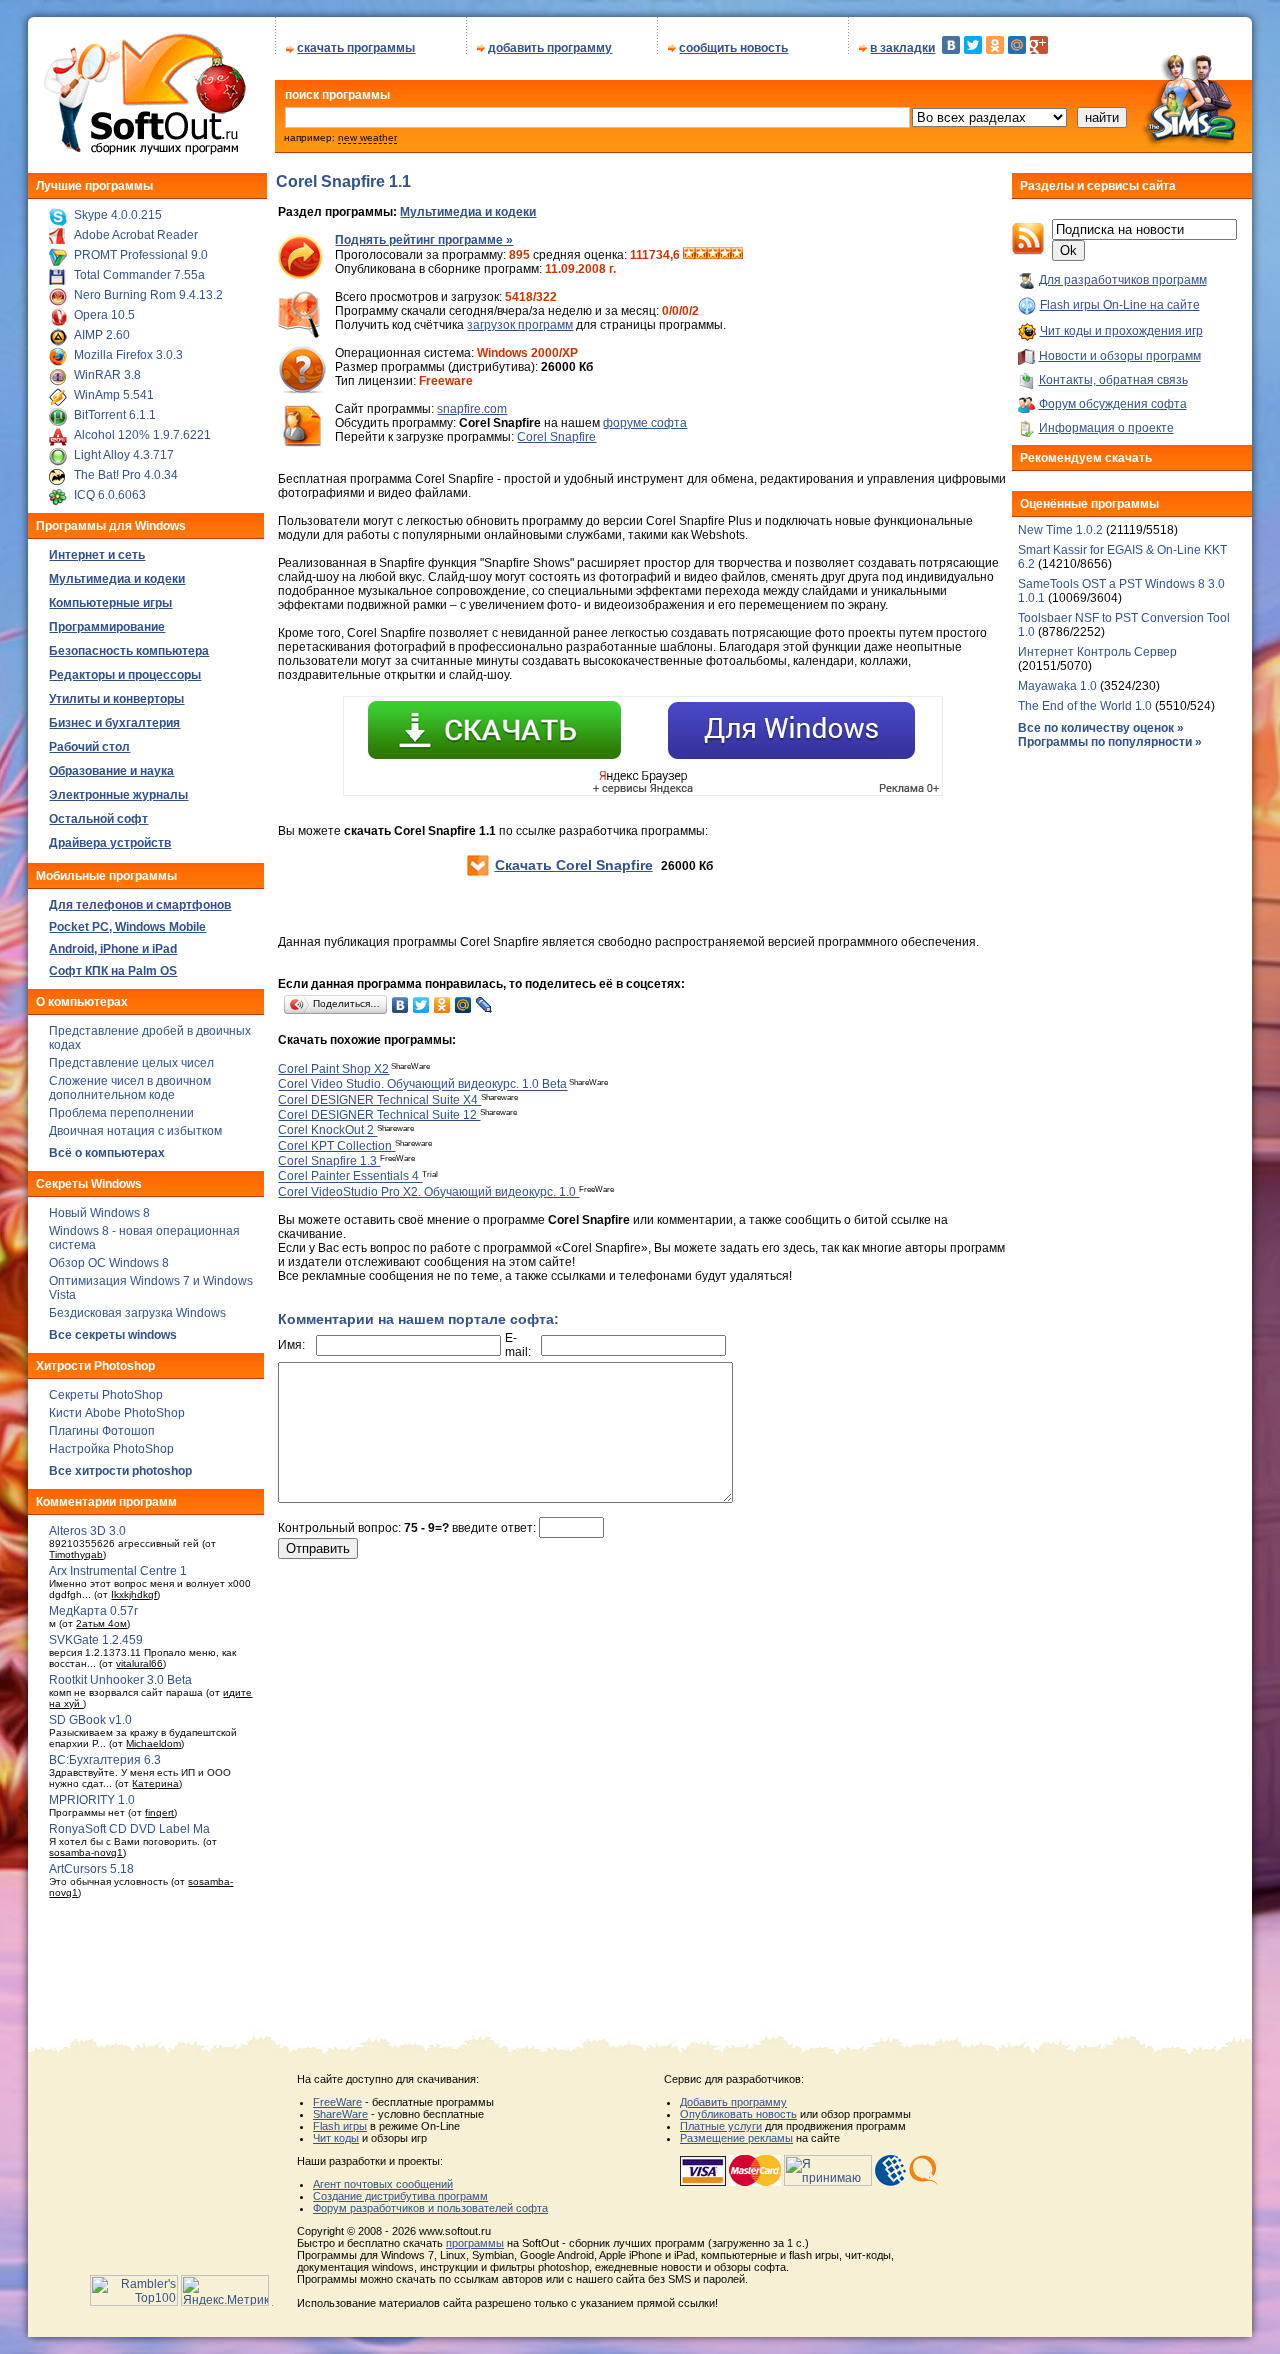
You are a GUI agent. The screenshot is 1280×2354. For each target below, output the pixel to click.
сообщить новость (733, 48)
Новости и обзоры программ (1120, 356)
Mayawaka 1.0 (1059, 686)
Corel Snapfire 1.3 (329, 1161)
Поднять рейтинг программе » (424, 240)
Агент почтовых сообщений (383, 2184)
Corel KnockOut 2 (327, 1131)
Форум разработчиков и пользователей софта (430, 2208)
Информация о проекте (1106, 428)
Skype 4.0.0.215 (118, 215)
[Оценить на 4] (725, 255)
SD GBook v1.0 (90, 1720)
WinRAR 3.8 (107, 375)
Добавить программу (733, 2102)
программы (475, 2243)
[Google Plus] (1039, 45)
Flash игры (340, 2126)
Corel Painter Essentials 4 (350, 1177)
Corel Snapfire (556, 437)
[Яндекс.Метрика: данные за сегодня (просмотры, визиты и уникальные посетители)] (225, 2290)
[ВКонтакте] (951, 45)
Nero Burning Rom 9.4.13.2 (148, 295)
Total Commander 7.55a (139, 275)
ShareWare (340, 2114)
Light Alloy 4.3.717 (124, 455)
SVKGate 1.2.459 (96, 1640)
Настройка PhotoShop (111, 1449)
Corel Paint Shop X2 (333, 1069)
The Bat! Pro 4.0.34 (126, 475)
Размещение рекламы (736, 2138)
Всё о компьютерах (107, 1153)
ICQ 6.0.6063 (110, 495)
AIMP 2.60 (102, 335)
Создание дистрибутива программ (400, 2196)
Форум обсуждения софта (1113, 404)
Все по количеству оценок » (1101, 728)
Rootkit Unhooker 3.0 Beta (120, 1680)
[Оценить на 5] (737, 255)
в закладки (902, 48)
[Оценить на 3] (713, 255)
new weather (367, 137)
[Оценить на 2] (701, 255)
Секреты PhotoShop (106, 1395)
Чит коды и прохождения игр (1121, 331)
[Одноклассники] (995, 45)
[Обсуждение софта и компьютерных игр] (1196, 148)
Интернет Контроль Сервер (1097, 652)
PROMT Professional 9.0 (141, 255)
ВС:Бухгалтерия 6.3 (105, 1760)
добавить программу (550, 48)
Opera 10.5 (104, 315)
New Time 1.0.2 (1060, 530)
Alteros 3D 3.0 (87, 1531)
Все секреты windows (113, 1335)
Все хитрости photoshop (120, 1471)
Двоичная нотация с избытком (135, 1131)
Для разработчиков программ (1123, 280)
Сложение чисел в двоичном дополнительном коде (130, 1088)
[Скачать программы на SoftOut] (141, 155)
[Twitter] (973, 45)
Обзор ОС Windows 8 (109, 1263)
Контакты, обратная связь (1113, 380)
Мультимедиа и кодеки (468, 212)
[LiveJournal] (484, 1005)
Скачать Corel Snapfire (574, 865)
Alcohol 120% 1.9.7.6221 (142, 435)
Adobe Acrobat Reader (136, 235)
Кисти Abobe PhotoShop (117, 1413)
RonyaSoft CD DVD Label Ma (129, 1829)
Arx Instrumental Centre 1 (118, 1571)
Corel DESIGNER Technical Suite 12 (379, 1115)
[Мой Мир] (1017, 45)
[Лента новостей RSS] (1028, 251)
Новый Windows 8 (99, 1213)
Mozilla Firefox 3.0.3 (128, 355)
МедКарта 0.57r (93, 1611)
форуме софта (645, 423)
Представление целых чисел (131, 1063)
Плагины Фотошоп (102, 1431)
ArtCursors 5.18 (91, 1869)
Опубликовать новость (738, 2114)
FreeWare (337, 2102)
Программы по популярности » (1110, 742)
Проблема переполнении (121, 1113)
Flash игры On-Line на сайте (1120, 305)
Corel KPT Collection (336, 1146)
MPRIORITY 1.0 (92, 1800)
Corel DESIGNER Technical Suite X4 (379, 1100)
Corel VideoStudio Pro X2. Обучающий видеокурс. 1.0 (428, 1192)
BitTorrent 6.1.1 (115, 415)
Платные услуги (721, 2126)
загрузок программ (520, 325)
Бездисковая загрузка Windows (137, 1313)
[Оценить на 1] (689, 255)
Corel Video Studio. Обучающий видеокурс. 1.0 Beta (422, 1085)
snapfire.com (472, 409)
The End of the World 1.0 (1085, 706)
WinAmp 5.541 (114, 395)
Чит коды (336, 2138)
